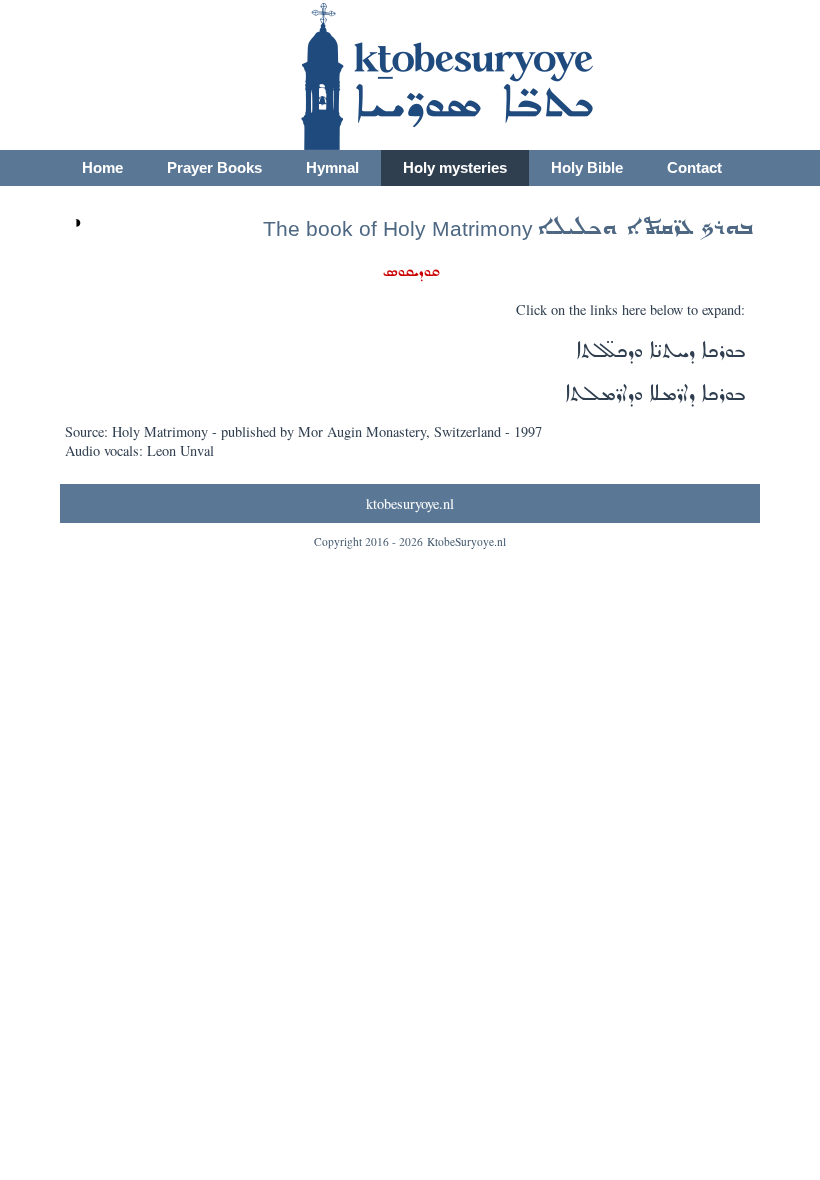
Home (102, 167)
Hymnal (332, 167)
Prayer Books (214, 167)
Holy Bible (587, 167)
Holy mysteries (455, 167)
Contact (694, 167)
